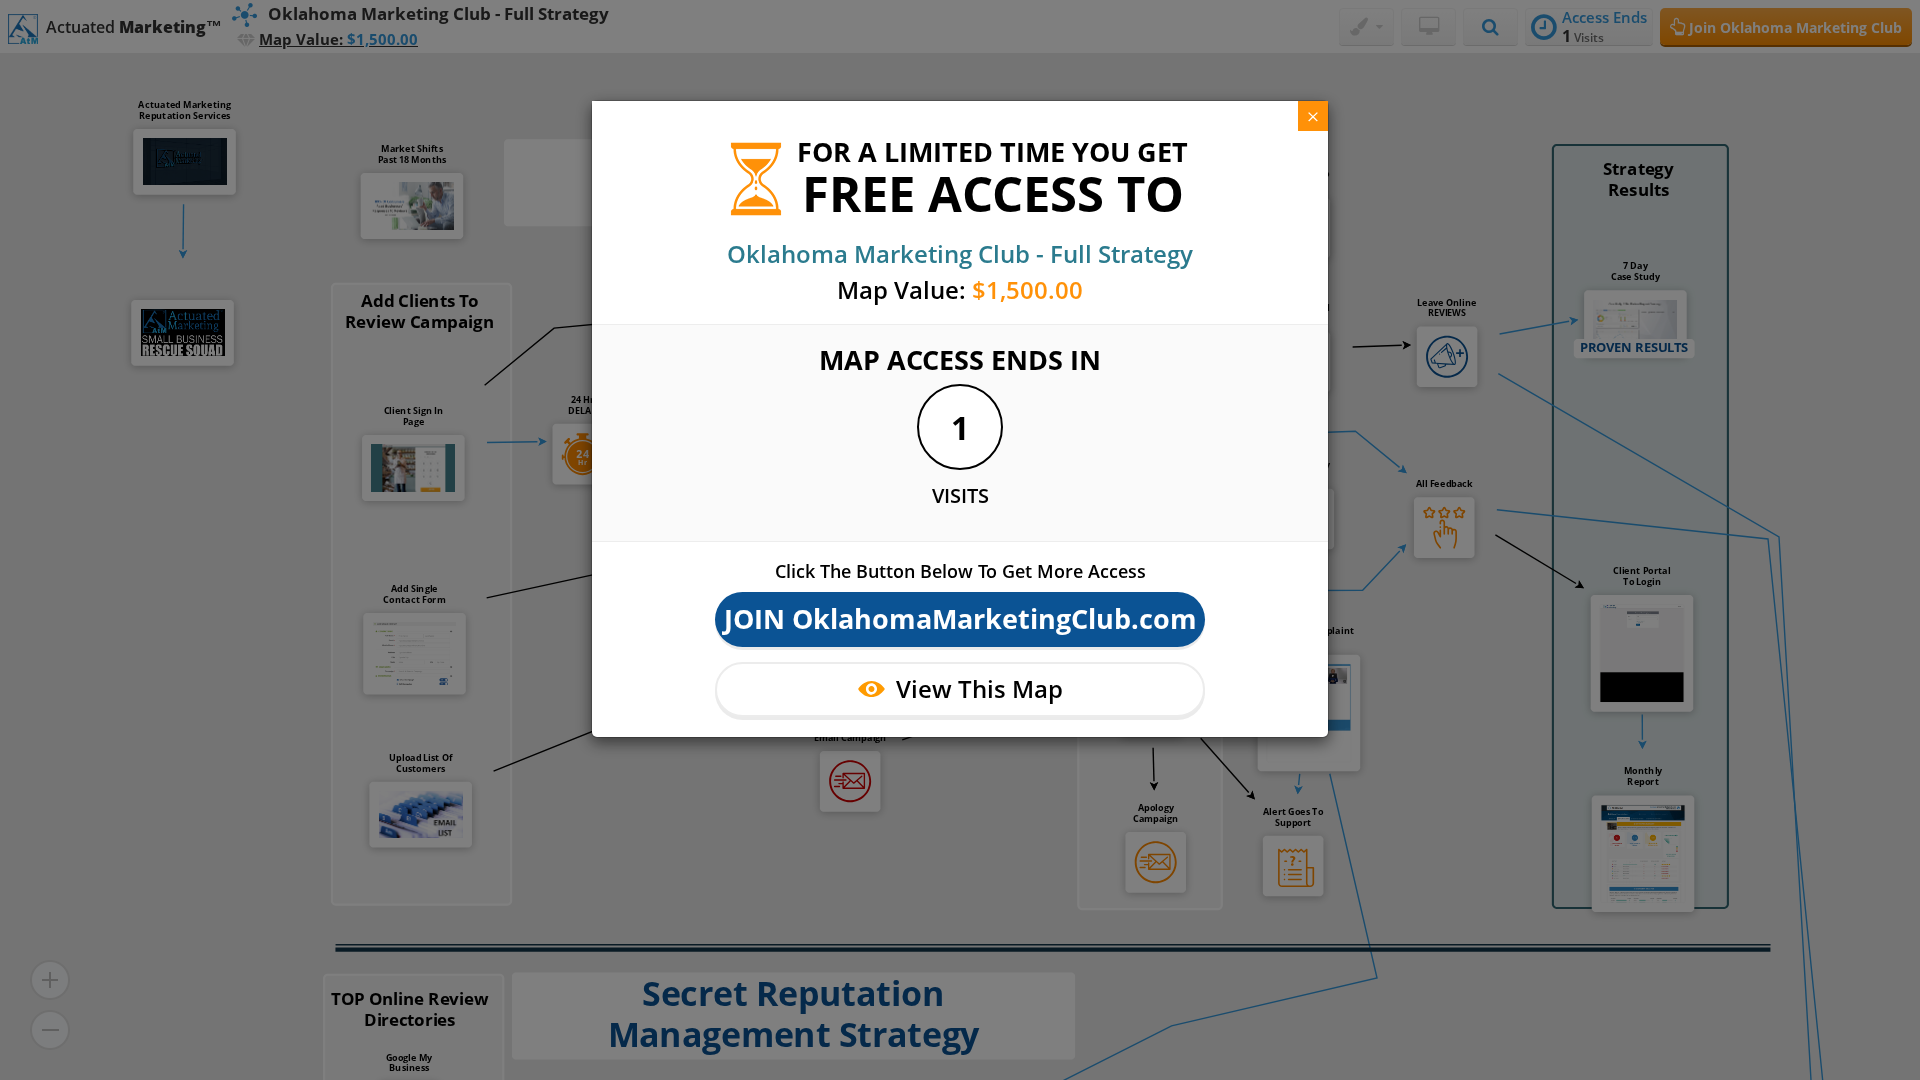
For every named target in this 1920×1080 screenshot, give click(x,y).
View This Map (979, 688)
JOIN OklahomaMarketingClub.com (960, 618)
